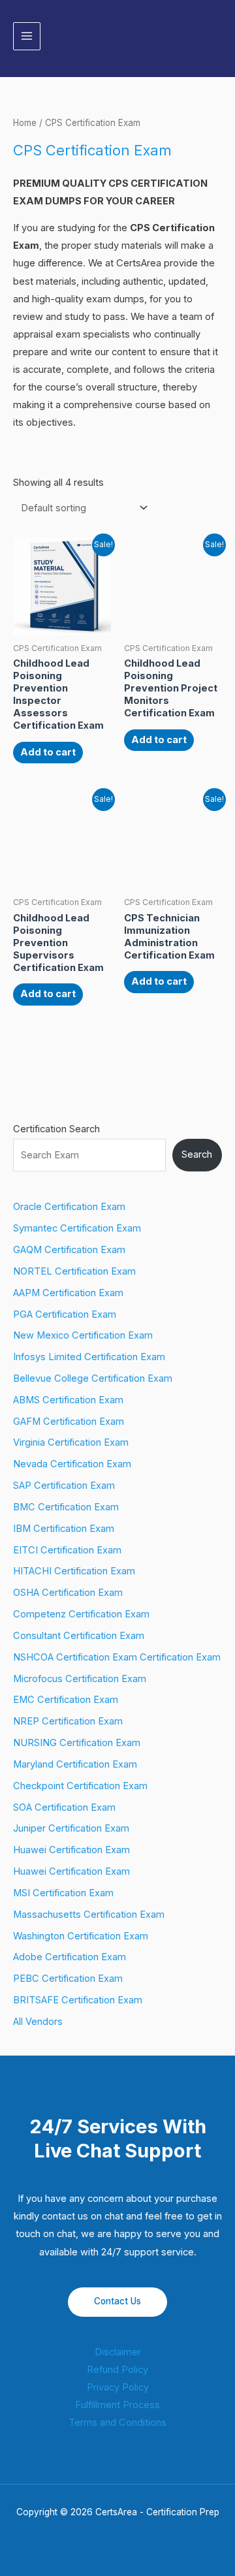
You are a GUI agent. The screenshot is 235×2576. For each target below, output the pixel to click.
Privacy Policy (118, 2387)
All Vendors (38, 2022)
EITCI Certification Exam (67, 1550)
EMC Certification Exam (66, 1700)
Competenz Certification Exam (81, 1614)
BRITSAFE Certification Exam (78, 2000)
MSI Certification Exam (63, 1893)
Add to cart (48, 752)
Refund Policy (117, 2370)
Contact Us (117, 2301)
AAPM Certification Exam (68, 1293)
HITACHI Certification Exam (74, 1571)
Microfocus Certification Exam (80, 1679)
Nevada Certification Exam (72, 1464)
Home (25, 123)
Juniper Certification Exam (71, 1828)
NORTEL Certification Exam (74, 1271)
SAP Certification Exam (64, 1486)
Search (197, 1154)
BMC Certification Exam (66, 1507)
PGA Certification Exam (65, 1314)
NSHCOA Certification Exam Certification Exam (117, 1657)
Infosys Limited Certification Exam (89, 1357)
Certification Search (56, 1129)
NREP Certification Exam (68, 1721)
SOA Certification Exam (64, 1807)
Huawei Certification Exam (71, 1850)
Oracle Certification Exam (69, 1207)
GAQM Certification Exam (69, 1250)
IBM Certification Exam (64, 1529)
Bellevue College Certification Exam (93, 1378)
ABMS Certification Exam (68, 1400)
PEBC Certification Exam (68, 1979)
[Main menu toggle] (27, 36)
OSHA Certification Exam (68, 1593)
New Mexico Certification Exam (83, 1335)
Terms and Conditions (117, 2423)
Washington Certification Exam (81, 1936)
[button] (217, 36)
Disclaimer (118, 2352)
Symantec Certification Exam (77, 1228)
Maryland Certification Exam (75, 1764)
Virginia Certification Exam (71, 1442)
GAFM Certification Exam (69, 1422)
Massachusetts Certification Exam (89, 1915)
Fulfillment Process (117, 2405)
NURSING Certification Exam (77, 1743)
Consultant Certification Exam (79, 1636)
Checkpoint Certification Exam (80, 1786)
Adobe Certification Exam (70, 1957)
